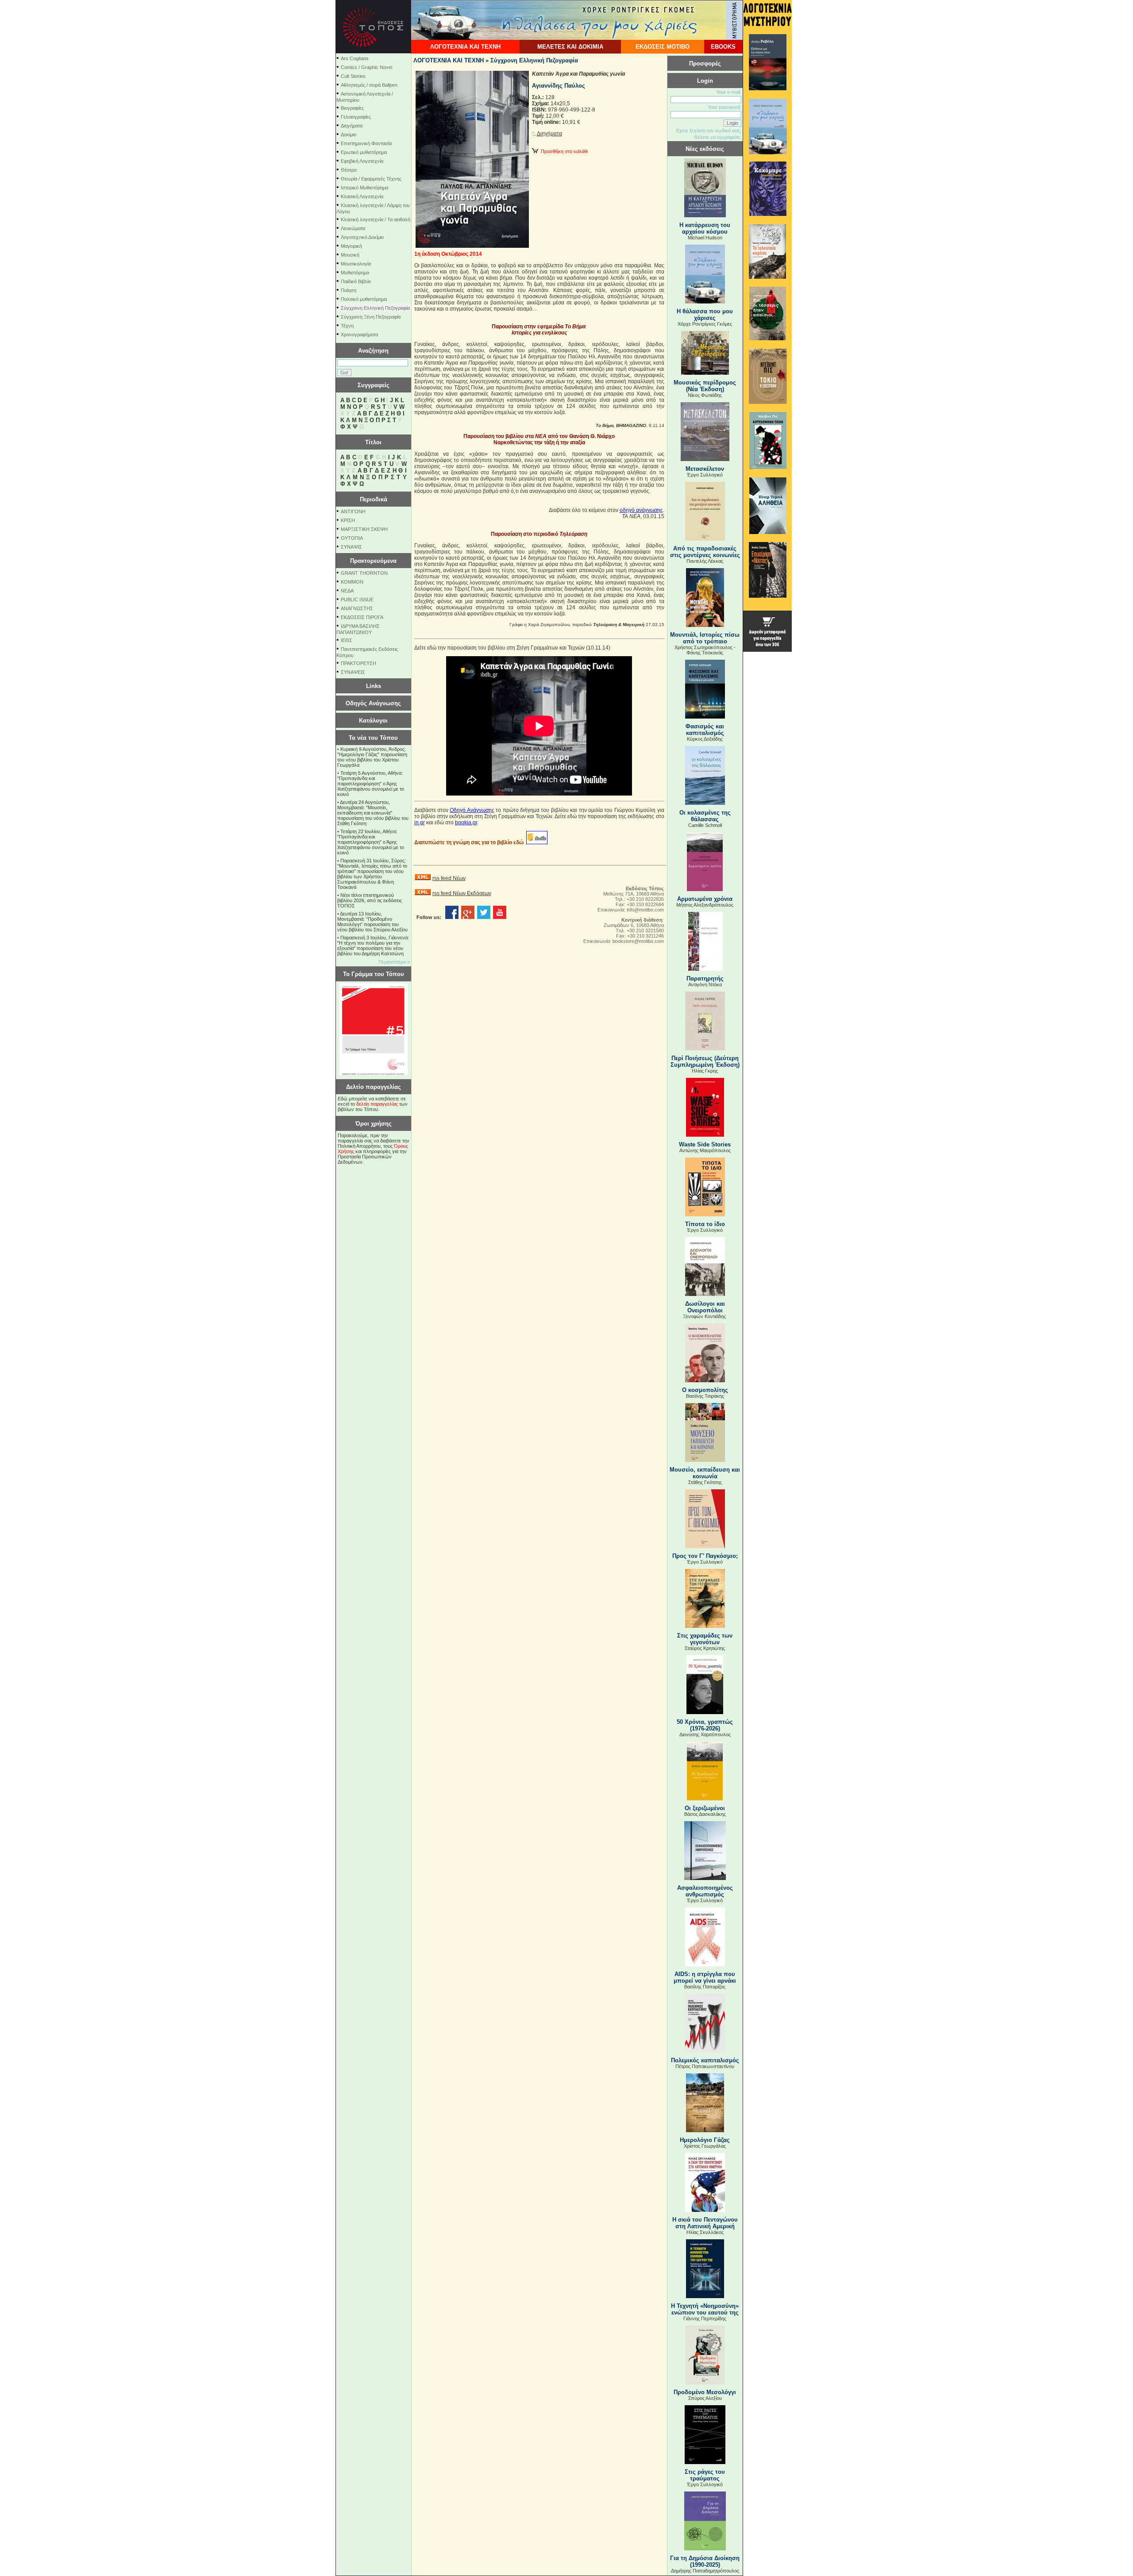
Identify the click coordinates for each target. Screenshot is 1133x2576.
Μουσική (350, 255)
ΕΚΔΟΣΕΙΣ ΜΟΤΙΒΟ (663, 47)
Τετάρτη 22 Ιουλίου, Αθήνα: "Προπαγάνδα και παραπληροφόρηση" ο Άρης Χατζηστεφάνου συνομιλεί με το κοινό (371, 842)
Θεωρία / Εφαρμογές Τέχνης (371, 179)
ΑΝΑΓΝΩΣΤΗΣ (357, 608)
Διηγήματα (352, 126)
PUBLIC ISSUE (357, 600)
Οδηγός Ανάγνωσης (373, 703)
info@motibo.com (645, 910)
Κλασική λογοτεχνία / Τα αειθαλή (376, 219)
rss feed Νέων (449, 878)
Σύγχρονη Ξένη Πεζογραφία (371, 317)
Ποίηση (349, 290)
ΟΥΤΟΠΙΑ (352, 538)
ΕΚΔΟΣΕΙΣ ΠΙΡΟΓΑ (362, 617)
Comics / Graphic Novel (366, 67)
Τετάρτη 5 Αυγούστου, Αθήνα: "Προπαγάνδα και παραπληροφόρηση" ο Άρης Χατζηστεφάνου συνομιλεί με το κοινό (371, 784)
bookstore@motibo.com (638, 941)
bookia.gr (466, 823)
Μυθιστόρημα (355, 273)
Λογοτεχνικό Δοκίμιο (362, 237)
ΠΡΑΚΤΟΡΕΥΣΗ (358, 663)
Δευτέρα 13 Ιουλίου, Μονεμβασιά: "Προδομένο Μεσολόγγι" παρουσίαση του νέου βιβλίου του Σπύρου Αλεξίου (372, 922)
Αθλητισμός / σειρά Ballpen (369, 85)
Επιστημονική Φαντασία (366, 143)
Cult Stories (353, 76)
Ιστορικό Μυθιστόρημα (364, 188)
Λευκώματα (353, 228)
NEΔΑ (347, 591)
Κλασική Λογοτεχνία (362, 196)
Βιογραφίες (352, 108)
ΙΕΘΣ (347, 640)
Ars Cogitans (355, 58)
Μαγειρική (351, 246)
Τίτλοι (373, 442)
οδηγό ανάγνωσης (641, 510)
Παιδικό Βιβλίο (356, 281)
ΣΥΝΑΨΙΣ (351, 547)
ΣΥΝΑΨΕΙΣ (353, 672)
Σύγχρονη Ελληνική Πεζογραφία (375, 308)
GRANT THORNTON (364, 573)
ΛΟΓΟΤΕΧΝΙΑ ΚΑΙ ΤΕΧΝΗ (465, 47)
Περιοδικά (374, 499)
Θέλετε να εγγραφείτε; (718, 137)
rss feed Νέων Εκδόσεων (462, 893)
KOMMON (352, 582)
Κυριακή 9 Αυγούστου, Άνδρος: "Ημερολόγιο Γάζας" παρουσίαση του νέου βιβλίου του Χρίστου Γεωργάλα (372, 757)
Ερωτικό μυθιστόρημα (364, 152)
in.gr (420, 823)
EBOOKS (723, 47)
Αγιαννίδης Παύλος (559, 86)
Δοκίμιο (349, 135)
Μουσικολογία (356, 264)
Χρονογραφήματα (359, 334)
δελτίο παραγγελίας (377, 1104)
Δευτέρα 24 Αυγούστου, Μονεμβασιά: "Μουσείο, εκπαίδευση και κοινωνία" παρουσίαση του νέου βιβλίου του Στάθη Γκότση (373, 813)
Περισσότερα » (394, 962)
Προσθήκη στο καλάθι (563, 151)
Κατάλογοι (373, 721)
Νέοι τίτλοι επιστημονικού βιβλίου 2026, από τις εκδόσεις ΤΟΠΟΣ (370, 900)
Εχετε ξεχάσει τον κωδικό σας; (709, 131)
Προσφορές (705, 63)
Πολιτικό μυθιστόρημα (364, 299)
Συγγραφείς (374, 385)
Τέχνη (347, 326)
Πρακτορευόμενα (373, 561)
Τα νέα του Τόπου (373, 738)
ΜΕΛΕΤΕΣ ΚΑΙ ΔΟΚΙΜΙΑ (570, 47)
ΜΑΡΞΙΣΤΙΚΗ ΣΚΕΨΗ (364, 529)
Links (374, 686)
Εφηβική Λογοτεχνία (362, 161)
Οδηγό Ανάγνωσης (472, 810)
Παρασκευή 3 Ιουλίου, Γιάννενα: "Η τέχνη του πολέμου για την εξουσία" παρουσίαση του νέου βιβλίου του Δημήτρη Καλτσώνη (373, 946)
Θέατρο (349, 170)
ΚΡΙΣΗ (348, 520)
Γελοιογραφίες (356, 117)
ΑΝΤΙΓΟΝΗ (353, 511)
